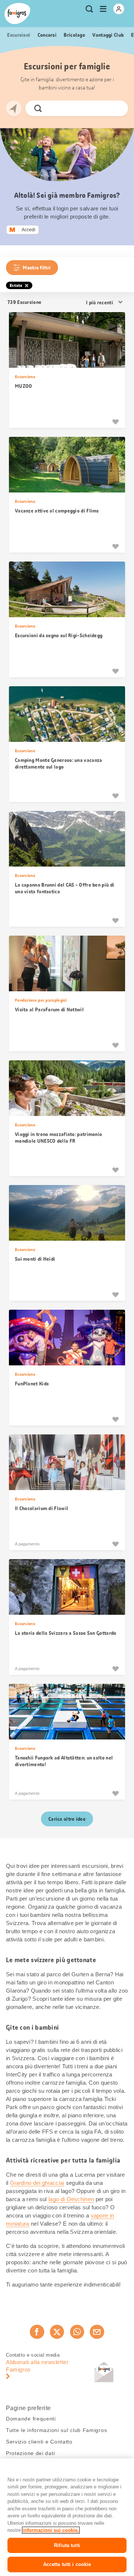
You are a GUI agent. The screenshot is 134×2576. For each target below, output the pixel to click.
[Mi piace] (115, 422)
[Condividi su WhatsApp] (77, 2332)
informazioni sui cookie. (51, 2530)
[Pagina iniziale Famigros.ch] (17, 14)
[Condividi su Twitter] (57, 2332)
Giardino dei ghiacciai (37, 2183)
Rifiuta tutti (67, 2545)
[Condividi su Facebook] (37, 2332)
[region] (67, 2517)
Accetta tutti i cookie (67, 2564)
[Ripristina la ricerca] (116, 108)
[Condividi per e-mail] (97, 2332)
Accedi (28, 230)
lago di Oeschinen (71, 2199)
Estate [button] (16, 285)
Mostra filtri (37, 268)
